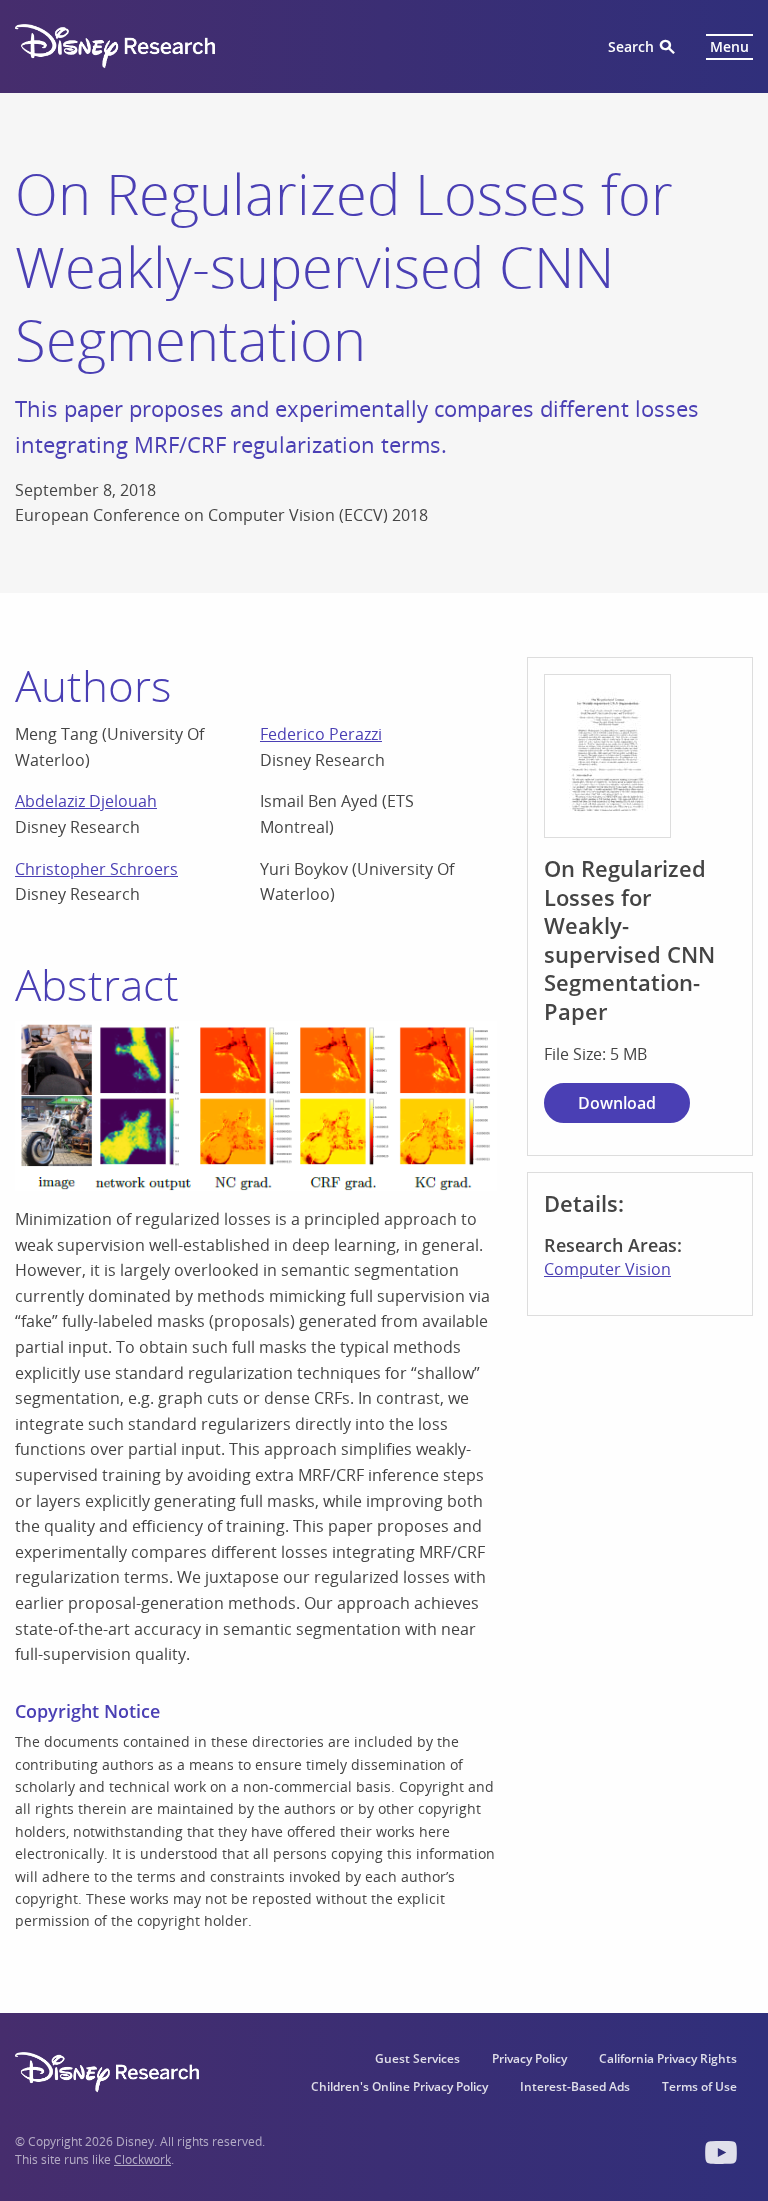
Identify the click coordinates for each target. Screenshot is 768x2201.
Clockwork (142, 2159)
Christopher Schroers (96, 869)
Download (617, 1103)
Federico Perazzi (321, 734)
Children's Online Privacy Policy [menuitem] (399, 2086)
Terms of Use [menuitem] (699, 2086)
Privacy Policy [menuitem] (529, 2058)
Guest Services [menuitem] (417, 2058)
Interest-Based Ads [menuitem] (575, 2086)
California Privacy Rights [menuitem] (668, 2058)
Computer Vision (607, 1269)
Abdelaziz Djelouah (86, 801)
